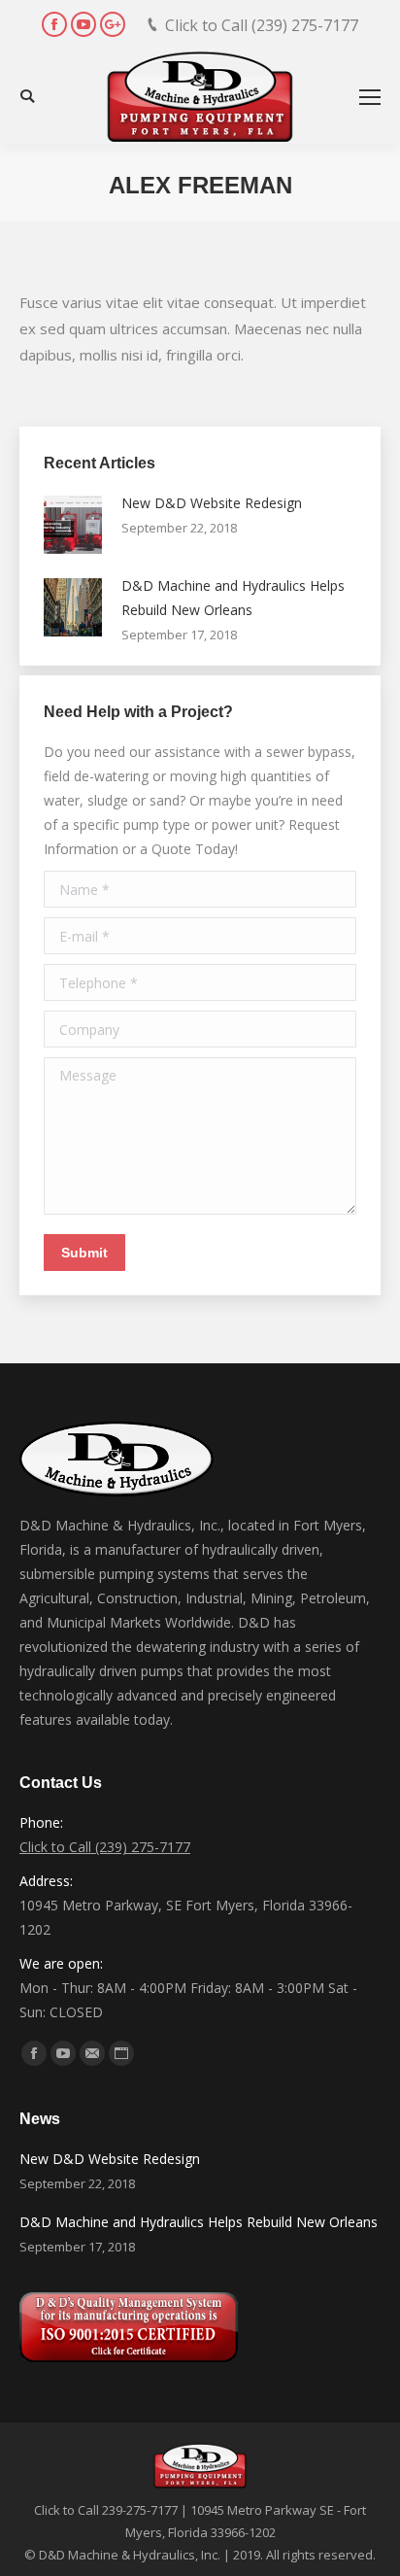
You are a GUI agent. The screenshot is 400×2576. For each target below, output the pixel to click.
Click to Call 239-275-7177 (106, 2510)
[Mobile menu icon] (370, 97)
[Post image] (73, 525)
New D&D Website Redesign (212, 503)
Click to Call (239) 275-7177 (262, 25)
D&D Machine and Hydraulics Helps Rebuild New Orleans (233, 598)
